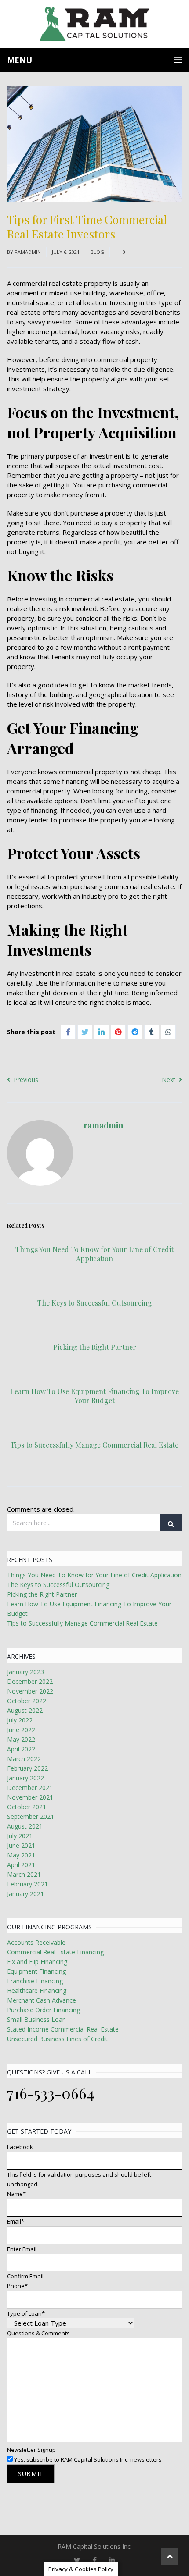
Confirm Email (25, 2276)
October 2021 (27, 1807)
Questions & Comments (38, 2333)
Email (16, 2221)
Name (16, 2194)
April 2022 (21, 1749)
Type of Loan (26, 2313)
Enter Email (22, 2249)
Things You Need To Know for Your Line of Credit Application (94, 1254)
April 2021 (21, 1865)
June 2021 (21, 1845)
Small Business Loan (36, 2019)
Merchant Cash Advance (42, 2000)
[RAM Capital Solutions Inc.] (94, 24)
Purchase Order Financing (44, 2010)
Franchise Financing (35, 1981)
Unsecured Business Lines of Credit (57, 2039)
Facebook (20, 2147)
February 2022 (27, 1768)
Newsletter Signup (31, 2450)
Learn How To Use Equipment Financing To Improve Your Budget (94, 1396)
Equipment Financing (36, 1971)
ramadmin (28, 252)
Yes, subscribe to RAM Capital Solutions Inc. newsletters (88, 2459)
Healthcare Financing (37, 1991)
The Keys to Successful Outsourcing (95, 1303)
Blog (97, 252)
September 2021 (31, 1816)
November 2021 (30, 1797)
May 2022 (21, 1739)
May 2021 (21, 1855)
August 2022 (25, 1710)
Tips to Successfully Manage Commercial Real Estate (94, 1445)
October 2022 (27, 1701)
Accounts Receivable (36, 1942)
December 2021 (30, 1788)
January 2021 (25, 1894)
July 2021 (20, 1836)
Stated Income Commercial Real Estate (63, 2029)
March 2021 (24, 1874)
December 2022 (30, 1681)
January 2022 (25, 1778)
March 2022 (24, 1759)
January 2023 (25, 1672)
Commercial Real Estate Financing (55, 1952)
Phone (17, 2286)
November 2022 (30, 1691)
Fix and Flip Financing (37, 1962)
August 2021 (25, 1826)
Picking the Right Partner (95, 1347)
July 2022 (20, 1720)
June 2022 (21, 1730)
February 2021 (27, 1884)
